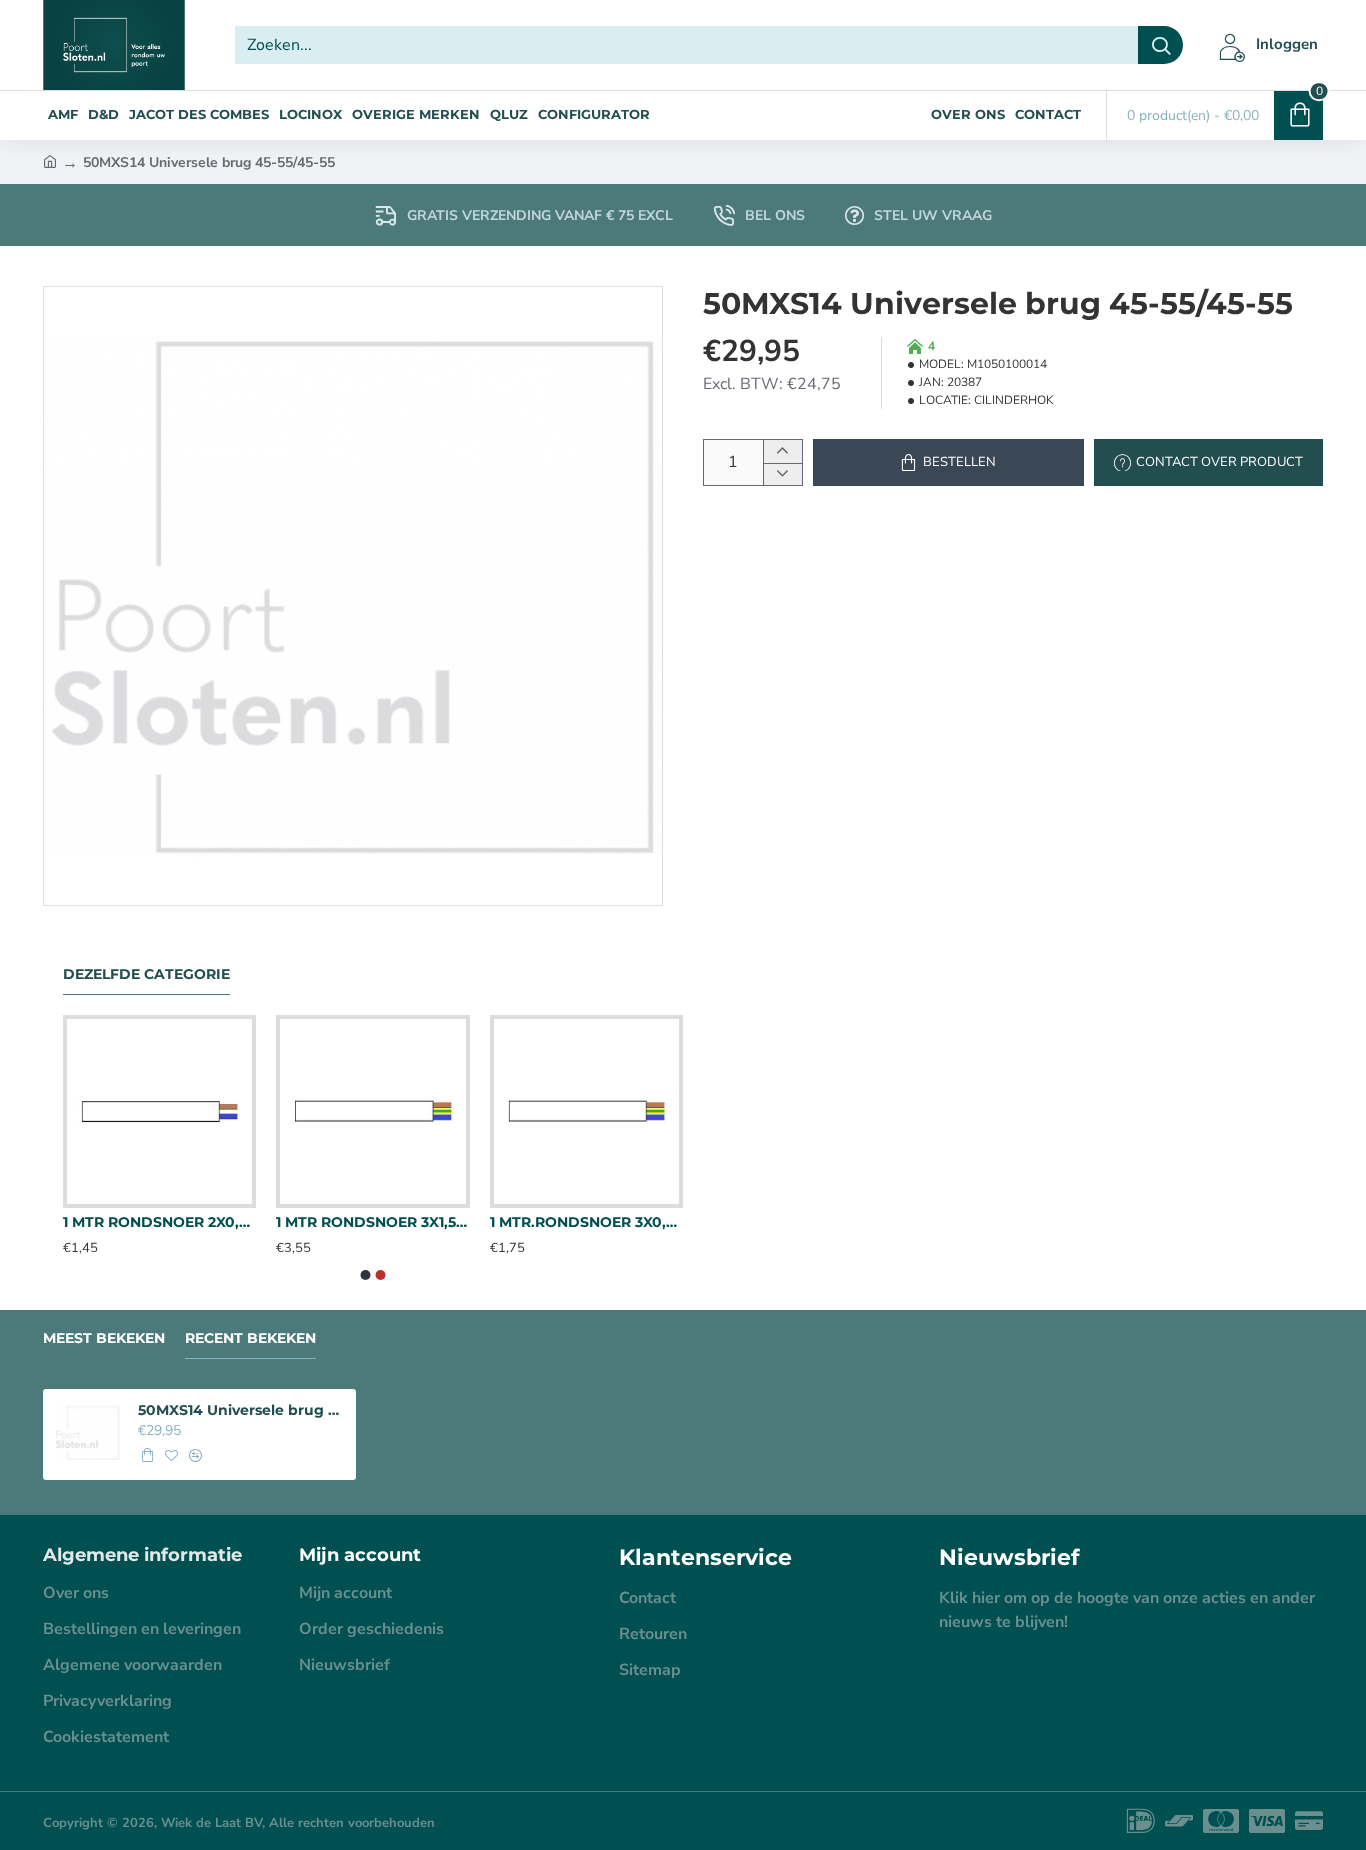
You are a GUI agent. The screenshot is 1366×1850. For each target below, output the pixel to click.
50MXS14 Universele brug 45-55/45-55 (241, 1410)
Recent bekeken (250, 1338)
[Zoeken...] (1160, 45)
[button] (948, 462)
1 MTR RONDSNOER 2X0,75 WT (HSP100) (159, 1222)
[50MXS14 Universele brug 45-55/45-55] (87, 1433)
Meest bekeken (104, 1338)
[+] (782, 451)
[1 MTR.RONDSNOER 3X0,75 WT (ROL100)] (586, 1111)
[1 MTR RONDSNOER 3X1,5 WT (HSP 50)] (372, 1111)
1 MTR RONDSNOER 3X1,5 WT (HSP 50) (372, 1222)
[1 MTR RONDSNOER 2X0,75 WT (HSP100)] (159, 1111)
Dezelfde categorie (146, 974)
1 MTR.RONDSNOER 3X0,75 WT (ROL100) (586, 1222)
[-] (782, 474)
